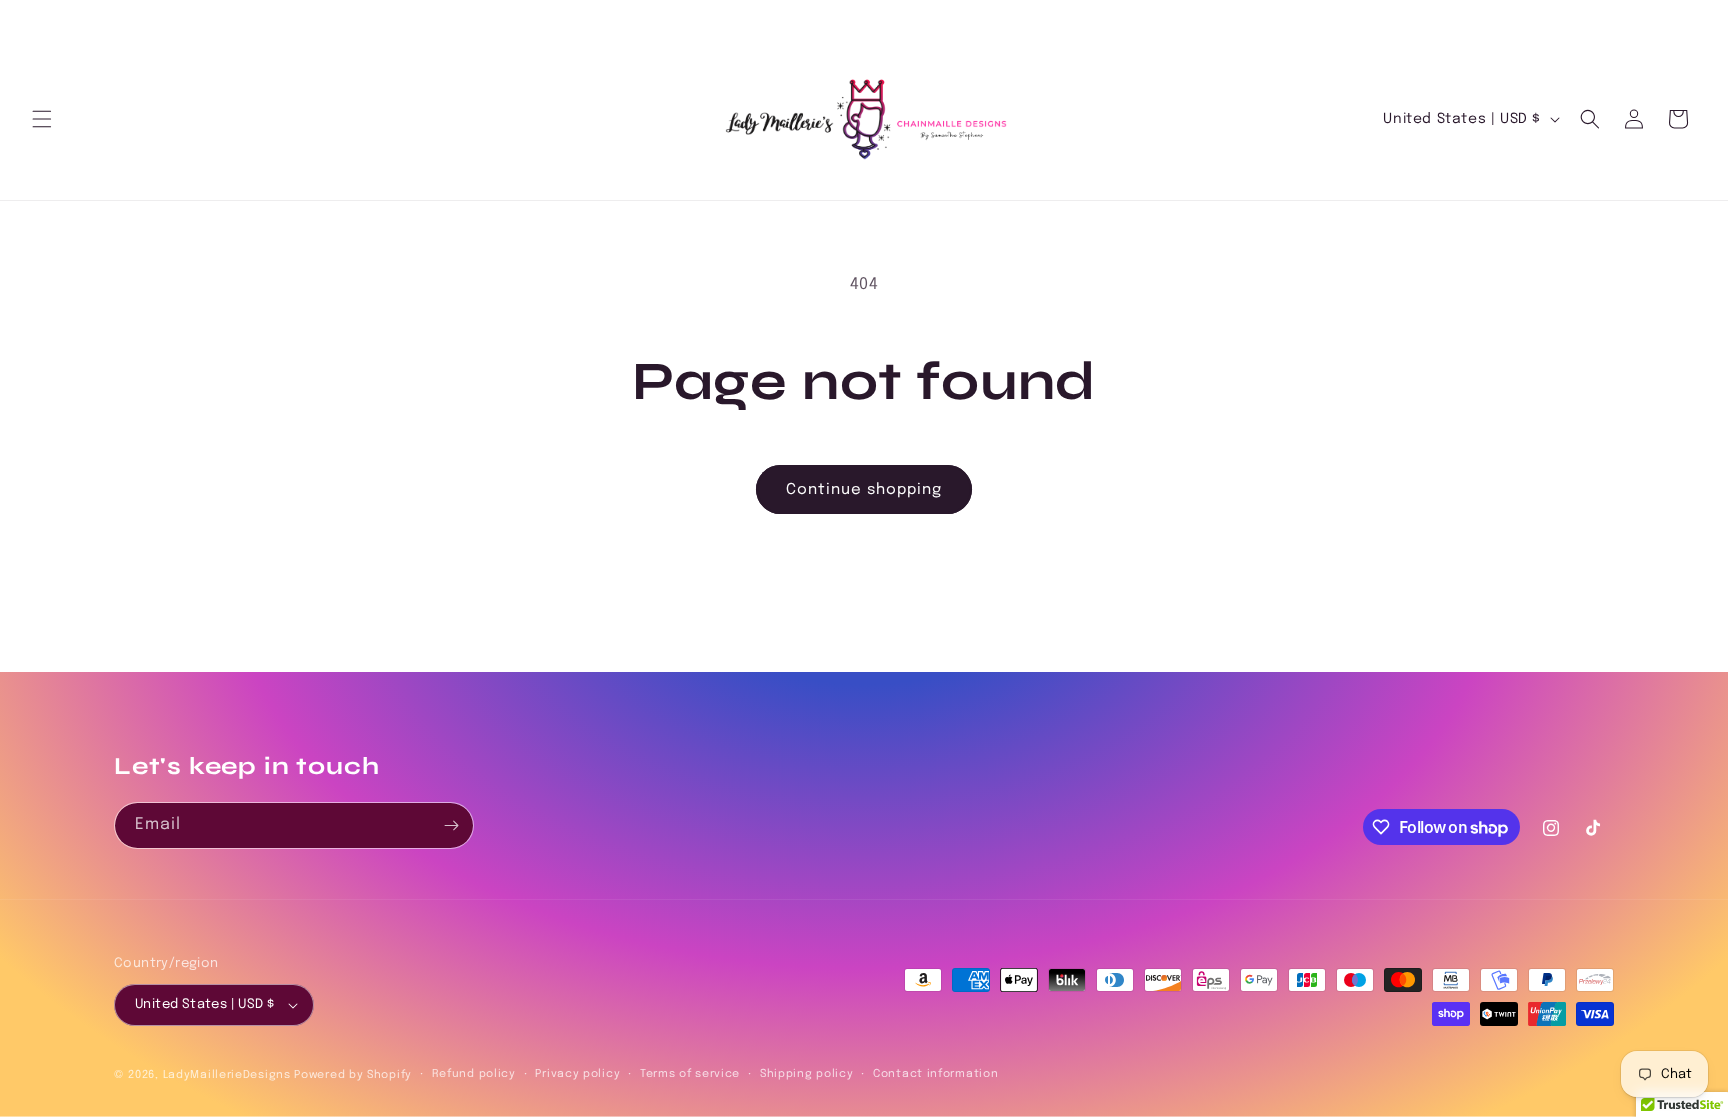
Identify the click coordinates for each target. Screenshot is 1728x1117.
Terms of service (690, 1074)
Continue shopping (864, 490)
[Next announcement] (1689, 21)
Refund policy (474, 1074)
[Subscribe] (451, 825)
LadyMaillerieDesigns (227, 1075)
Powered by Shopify (353, 1075)
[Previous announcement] (39, 21)
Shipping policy (807, 1074)
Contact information (935, 1074)
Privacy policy (577, 1074)
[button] (42, 119)
